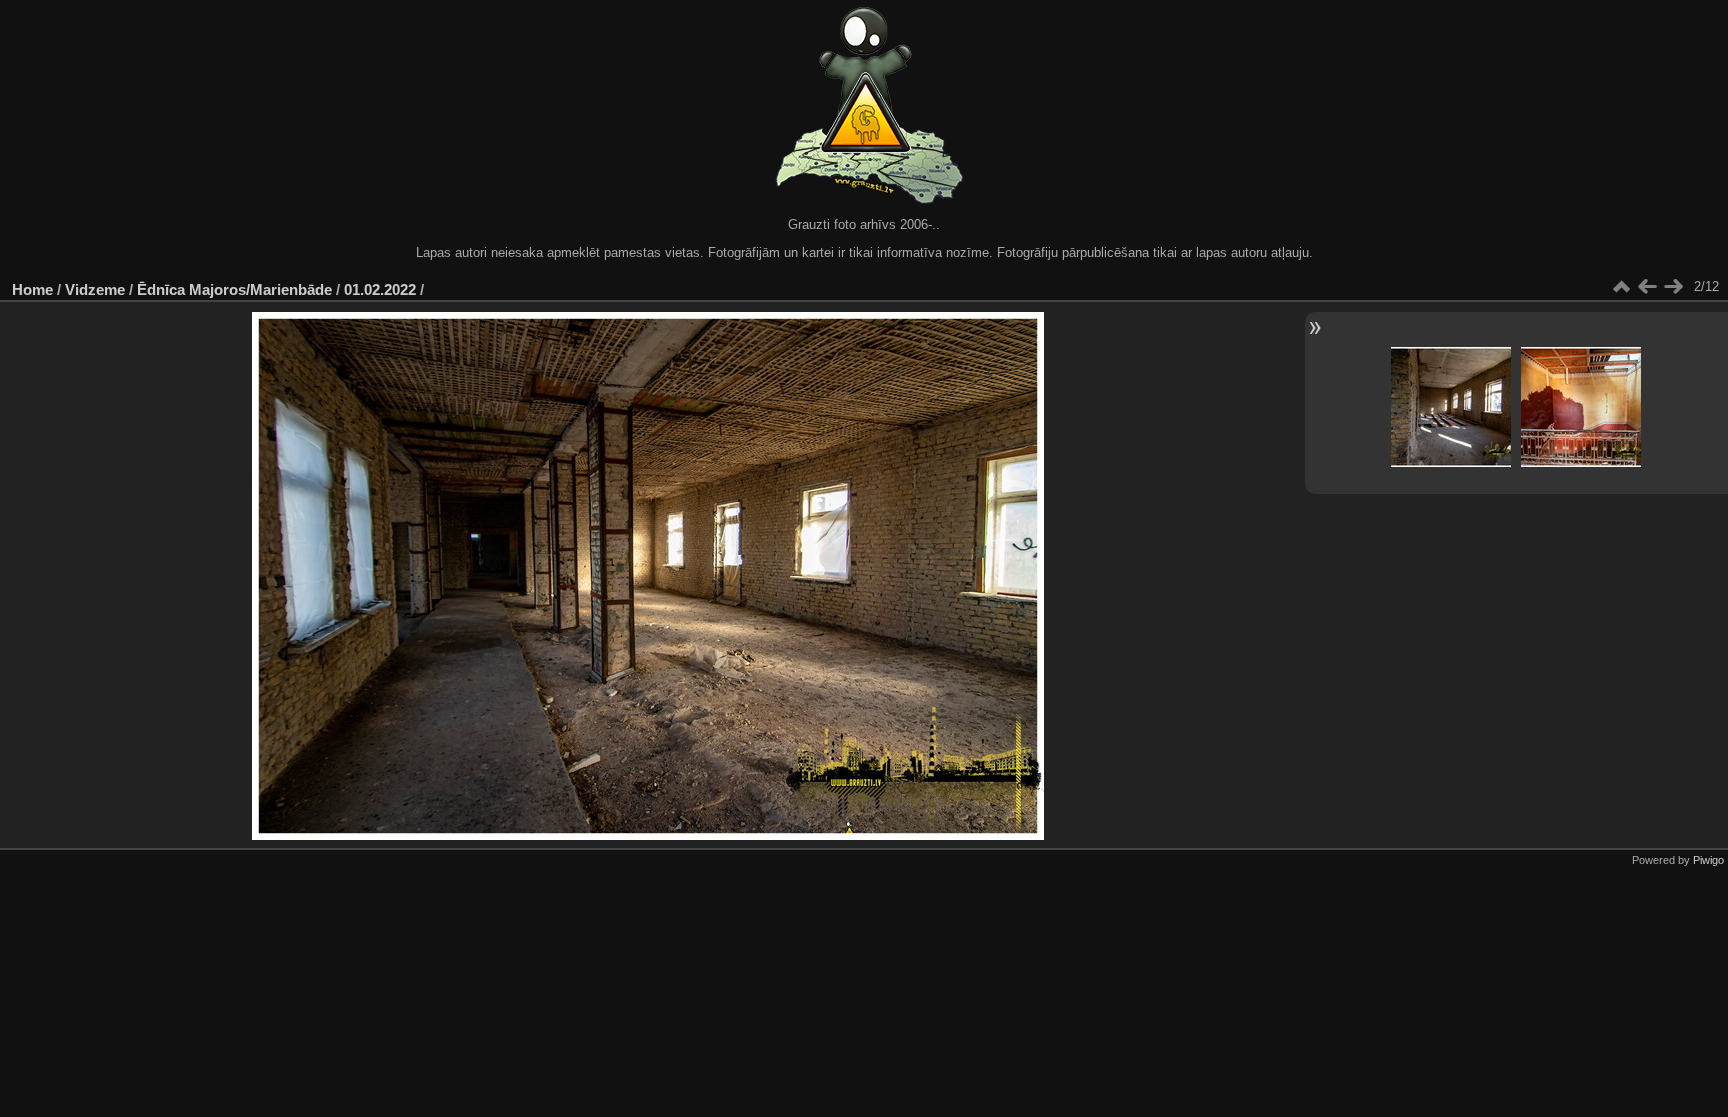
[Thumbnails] (1621, 287)
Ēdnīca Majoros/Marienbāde (234, 289)
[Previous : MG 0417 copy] (1647, 287)
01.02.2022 (380, 289)
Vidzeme (95, 289)
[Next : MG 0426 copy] (1673, 287)
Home (32, 289)
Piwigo (1708, 860)
